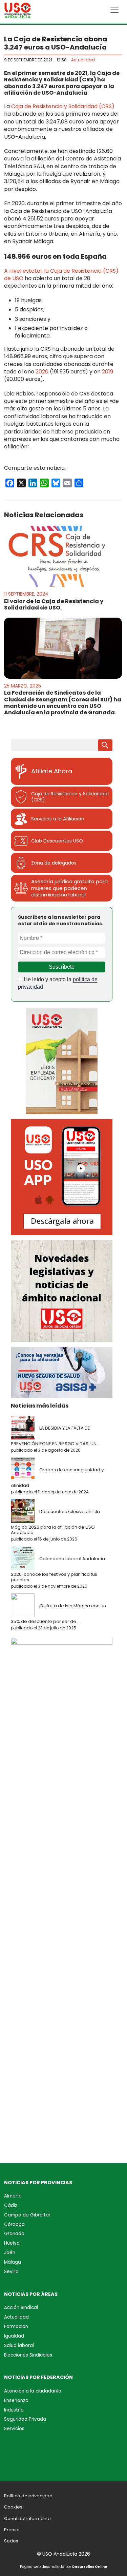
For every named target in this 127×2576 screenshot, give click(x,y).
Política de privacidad (28, 2496)
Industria (14, 2410)
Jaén (10, 2253)
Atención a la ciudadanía (33, 2391)
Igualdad (14, 2336)
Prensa (12, 2530)
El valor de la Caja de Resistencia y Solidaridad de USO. (54, 604)
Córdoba (14, 2224)
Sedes (11, 2541)
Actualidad (83, 60)
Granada (14, 2234)
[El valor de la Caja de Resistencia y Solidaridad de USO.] (63, 556)
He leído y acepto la (58, 983)
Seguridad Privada (25, 2419)
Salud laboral (19, 2346)
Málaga (13, 2262)
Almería (13, 2196)
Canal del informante (27, 2519)
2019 (107, 372)
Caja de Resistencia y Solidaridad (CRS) (63, 106)
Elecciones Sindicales (28, 2355)
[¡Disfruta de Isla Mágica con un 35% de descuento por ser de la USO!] (24, 1606)
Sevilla (11, 2272)
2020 (42, 372)
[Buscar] (105, 745)
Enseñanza (16, 2400)
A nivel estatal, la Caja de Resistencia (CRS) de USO (61, 275)
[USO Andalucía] (18, 12)
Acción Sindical (21, 2308)
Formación (16, 2327)
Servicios (14, 2429)
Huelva (12, 2243)
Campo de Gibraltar (27, 2215)
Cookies (13, 2507)
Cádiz (11, 2205)
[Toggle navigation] (114, 10)
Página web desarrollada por (63, 2567)
